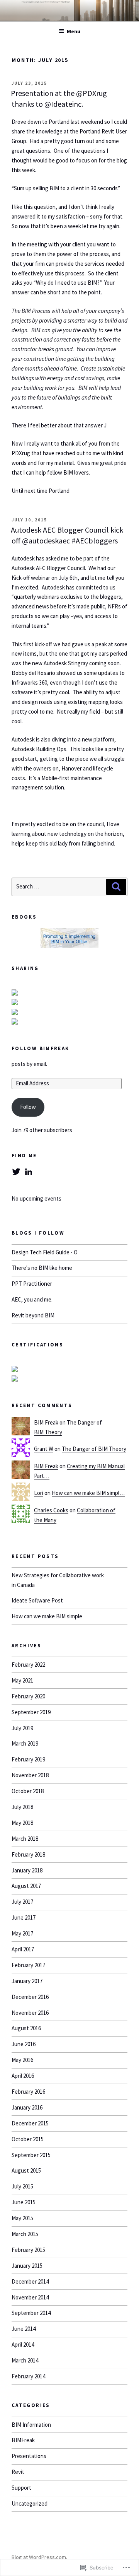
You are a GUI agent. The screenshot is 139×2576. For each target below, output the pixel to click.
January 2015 (27, 2266)
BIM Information (31, 2425)
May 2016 (22, 2060)
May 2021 (22, 1680)
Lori (39, 1493)
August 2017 (26, 1886)
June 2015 (24, 2202)
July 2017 (22, 1902)
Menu (74, 31)
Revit (18, 2472)
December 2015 (30, 2123)
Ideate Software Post (37, 1600)
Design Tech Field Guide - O (45, 1252)
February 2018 (28, 1854)
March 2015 (25, 2234)
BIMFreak (23, 2440)
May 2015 (22, 2218)
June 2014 (24, 2329)
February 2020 (28, 1696)
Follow (28, 1107)
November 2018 (30, 1775)
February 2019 (28, 1759)
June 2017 (24, 1917)
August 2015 (26, 2170)
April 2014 (23, 2345)
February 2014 (28, 2376)
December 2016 (30, 1997)
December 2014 (30, 2281)
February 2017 (28, 1965)
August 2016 (26, 2028)
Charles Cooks (51, 1510)
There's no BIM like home (42, 1268)
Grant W (44, 1449)
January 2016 (27, 2107)
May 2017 (22, 1933)
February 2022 (28, 1665)
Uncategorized (30, 2503)
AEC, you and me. (32, 1299)
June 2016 (24, 2044)
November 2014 (30, 2297)
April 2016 (23, 2076)
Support (21, 2488)
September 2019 (31, 1712)
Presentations (29, 2456)
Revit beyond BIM (33, 1315)
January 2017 (27, 1981)
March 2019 (25, 1743)
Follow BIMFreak (40, 1048)
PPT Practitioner (32, 1284)
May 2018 (22, 1823)
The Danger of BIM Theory (94, 1449)
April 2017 (23, 1949)
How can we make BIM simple (47, 1616)
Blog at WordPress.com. (39, 2557)
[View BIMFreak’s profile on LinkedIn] (29, 1172)
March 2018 (25, 1839)
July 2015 (22, 2186)
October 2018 (28, 1791)
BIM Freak (46, 1422)
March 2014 (25, 2360)
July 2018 (22, 1807)
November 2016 (30, 2013)
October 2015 (28, 2139)
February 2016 (28, 2092)
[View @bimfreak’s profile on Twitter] (16, 1172)
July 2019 (22, 1728)
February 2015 (28, 2250)
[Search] (116, 887)
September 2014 (31, 2313)
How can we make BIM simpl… (88, 1493)
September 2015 (31, 2155)
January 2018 (27, 1870)
